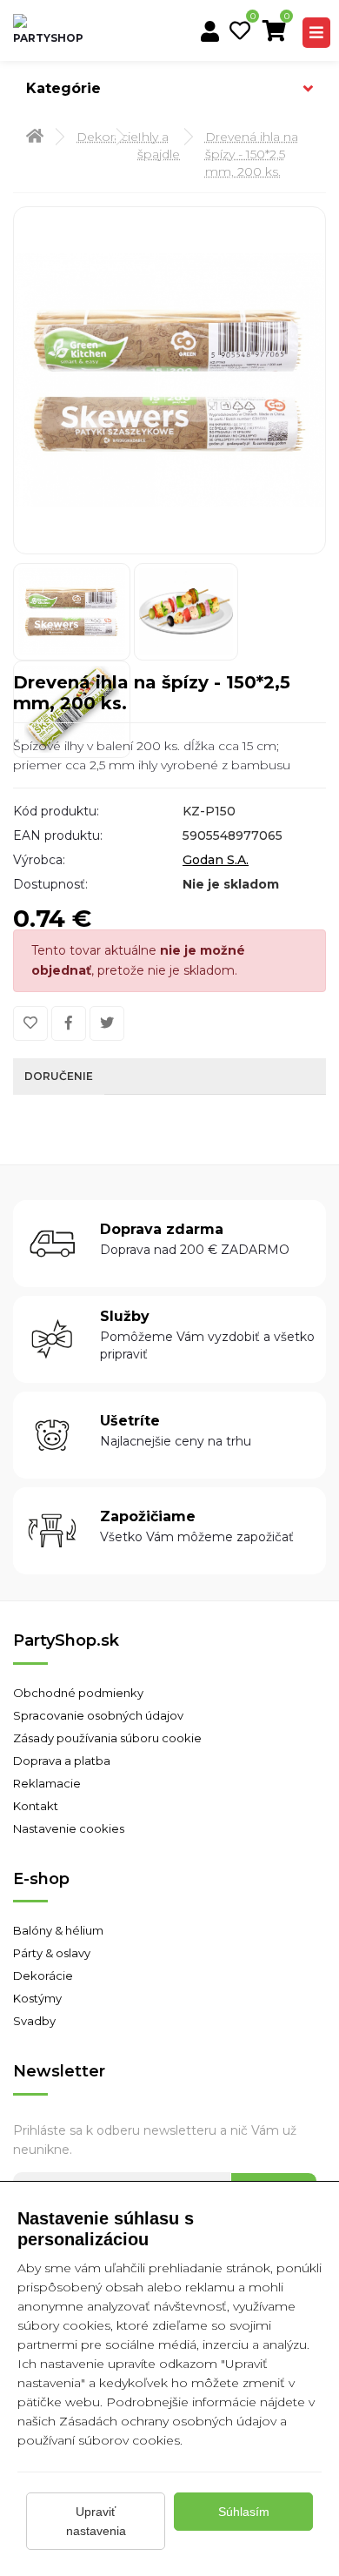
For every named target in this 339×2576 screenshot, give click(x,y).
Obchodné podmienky (78, 1693)
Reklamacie (47, 1783)
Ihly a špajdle (154, 145)
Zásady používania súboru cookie (107, 1738)
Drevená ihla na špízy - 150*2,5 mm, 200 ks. (252, 154)
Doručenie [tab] (59, 1076)
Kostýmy (37, 1998)
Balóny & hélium (58, 1930)
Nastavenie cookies (69, 1828)
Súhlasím (244, 2512)
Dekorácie (90, 137)
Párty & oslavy (52, 1953)
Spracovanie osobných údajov (98, 1715)
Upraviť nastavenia (96, 2521)
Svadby (34, 2021)
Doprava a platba (62, 1761)
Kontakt (36, 1806)
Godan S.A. (216, 860)
